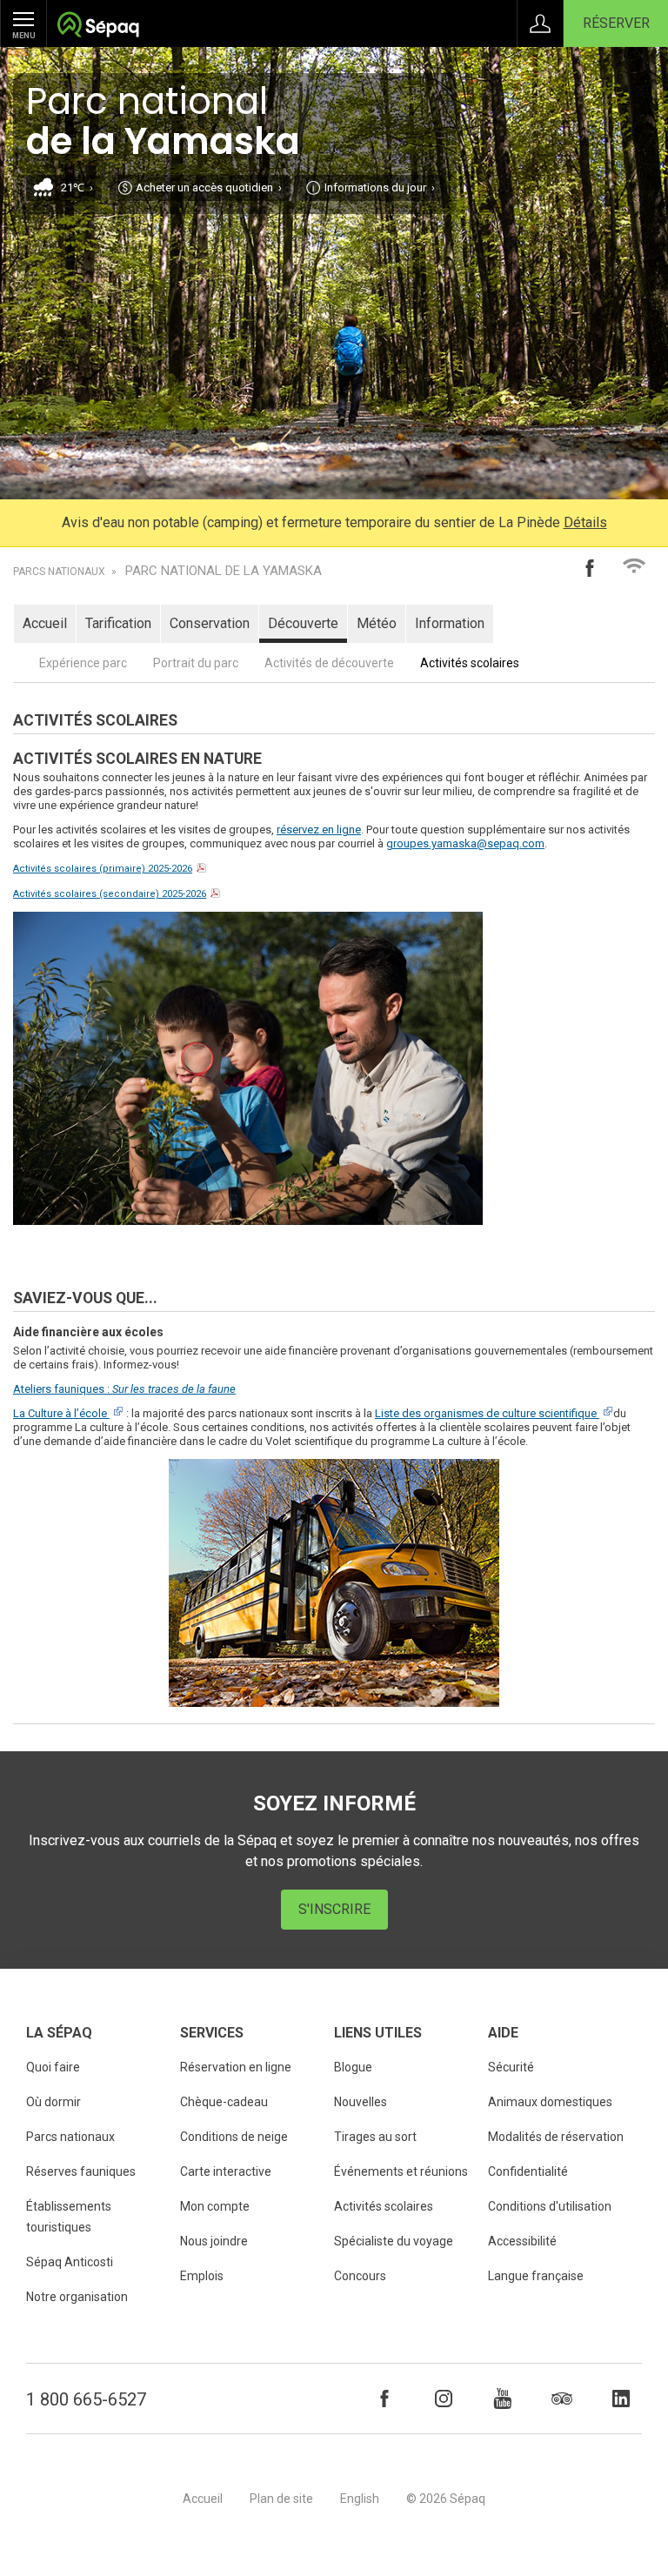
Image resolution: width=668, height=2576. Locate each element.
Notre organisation (77, 2297)
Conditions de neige (234, 2137)
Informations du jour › (380, 187)
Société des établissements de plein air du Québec (98, 27)
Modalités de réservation (556, 2137)
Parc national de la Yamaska (224, 571)
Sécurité (511, 2067)
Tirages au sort (375, 2137)
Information (450, 623)
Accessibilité (522, 2241)
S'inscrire (334, 1909)
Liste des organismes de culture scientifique (486, 1413)
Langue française (536, 2276)
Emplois (202, 2276)
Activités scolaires (470, 663)
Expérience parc (83, 663)
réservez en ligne (319, 830)
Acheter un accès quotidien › (209, 187)
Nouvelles (361, 2102)
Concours (360, 2276)
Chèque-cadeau (224, 2102)
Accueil (45, 623)
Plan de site (281, 2499)
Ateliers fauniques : (124, 1389)
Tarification (118, 623)
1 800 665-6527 (86, 2399)
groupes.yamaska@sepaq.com (465, 843)
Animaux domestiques (550, 2102)
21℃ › (77, 187)
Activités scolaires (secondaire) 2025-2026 (110, 894)
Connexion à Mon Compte (540, 23)
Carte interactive (226, 2171)
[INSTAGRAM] (444, 2399)
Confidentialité (528, 2171)
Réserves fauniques (81, 2171)
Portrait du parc (196, 663)
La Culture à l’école (60, 1413)
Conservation (210, 623)
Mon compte (215, 2206)
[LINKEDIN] (621, 2399)
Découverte (303, 623)
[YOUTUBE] (503, 2399)
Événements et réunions (401, 2171)
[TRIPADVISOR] (562, 2399)
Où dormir (53, 2102)
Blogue (353, 2067)
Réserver (616, 23)
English (360, 2499)
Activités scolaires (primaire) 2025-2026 (103, 869)
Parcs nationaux (59, 572)
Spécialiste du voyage (394, 2241)
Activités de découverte (329, 663)
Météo (377, 623)
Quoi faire (53, 2067)
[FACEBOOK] (384, 2399)
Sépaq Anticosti (70, 2262)
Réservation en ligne (236, 2067)
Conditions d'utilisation (550, 2206)
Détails (585, 522)
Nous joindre (214, 2241)
